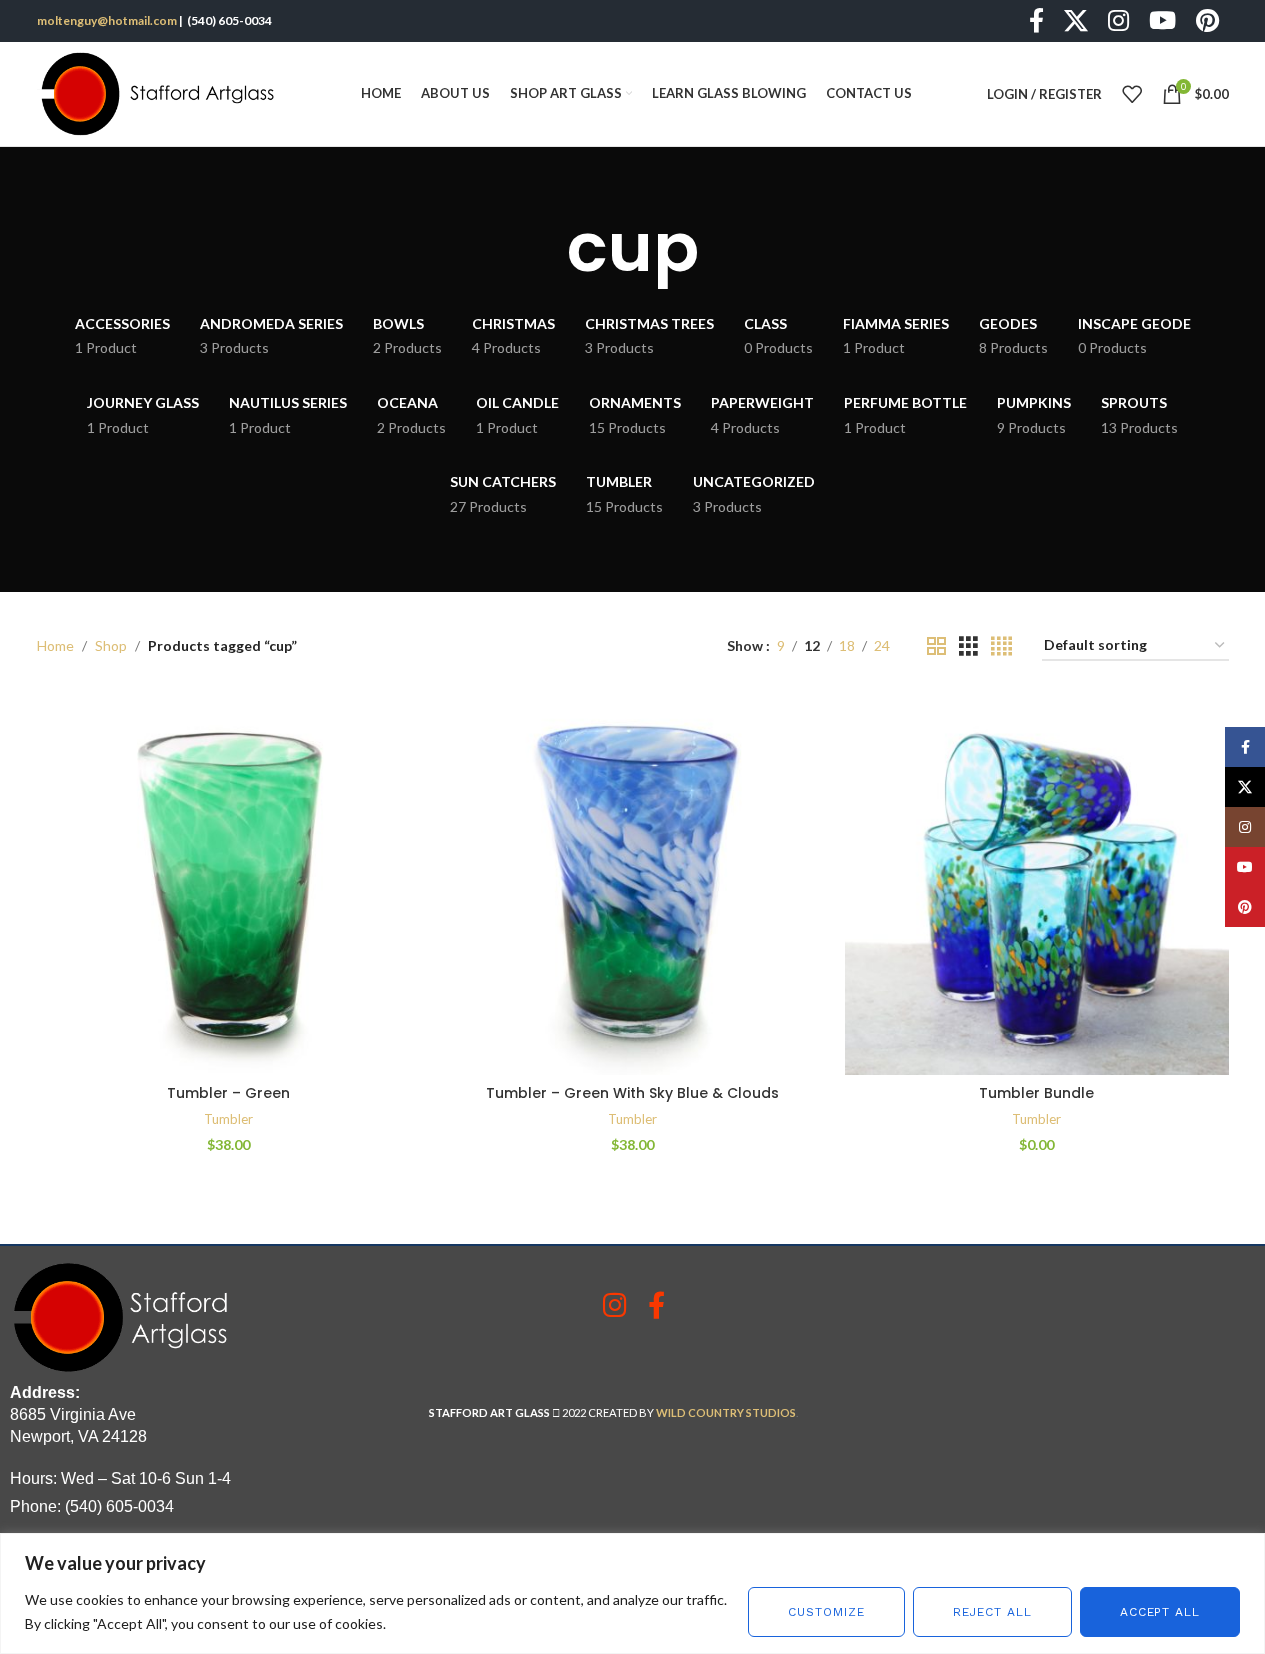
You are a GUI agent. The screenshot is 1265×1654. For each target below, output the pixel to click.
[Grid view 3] (968, 646)
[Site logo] (162, 92)
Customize (826, 1612)
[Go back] (542, 248)
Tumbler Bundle (1036, 1093)
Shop (111, 645)
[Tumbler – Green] (229, 883)
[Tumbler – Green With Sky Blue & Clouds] (633, 883)
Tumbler (228, 1119)
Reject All (992, 1612)
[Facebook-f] (656, 1304)
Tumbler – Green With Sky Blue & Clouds (632, 1093)
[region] (632, 1593)
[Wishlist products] (1132, 94)
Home (55, 645)
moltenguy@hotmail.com (107, 20)
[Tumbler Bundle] (1037, 883)
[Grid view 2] (936, 646)
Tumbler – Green (228, 1093)
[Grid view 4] (1001, 646)
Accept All (1160, 1612)
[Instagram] (614, 1304)
